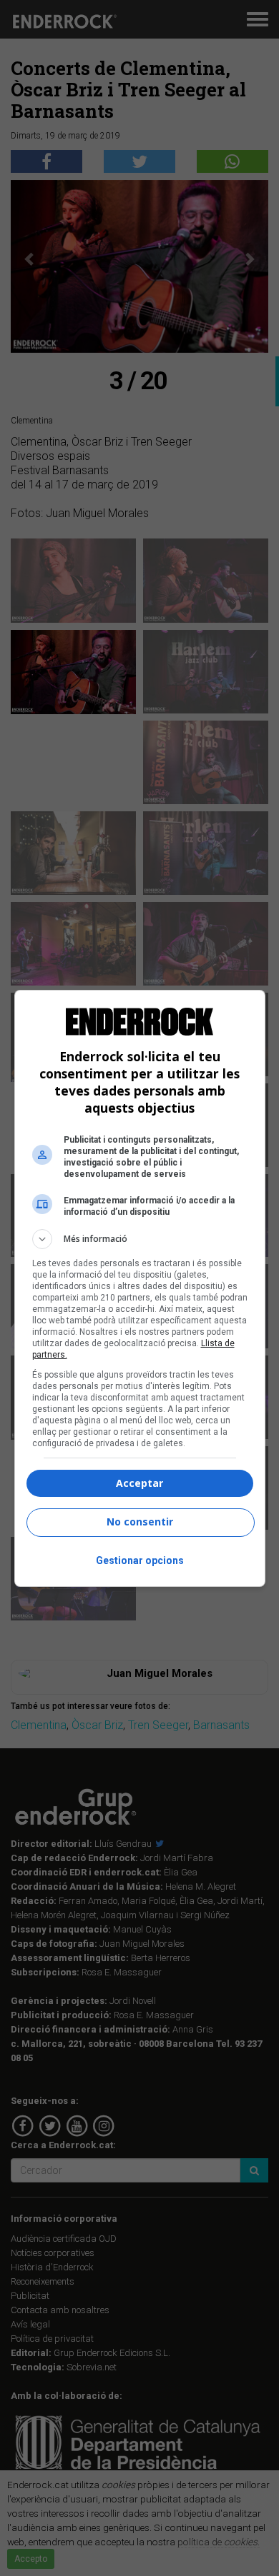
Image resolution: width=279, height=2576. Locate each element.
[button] (140, 1239)
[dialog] (140, 1288)
